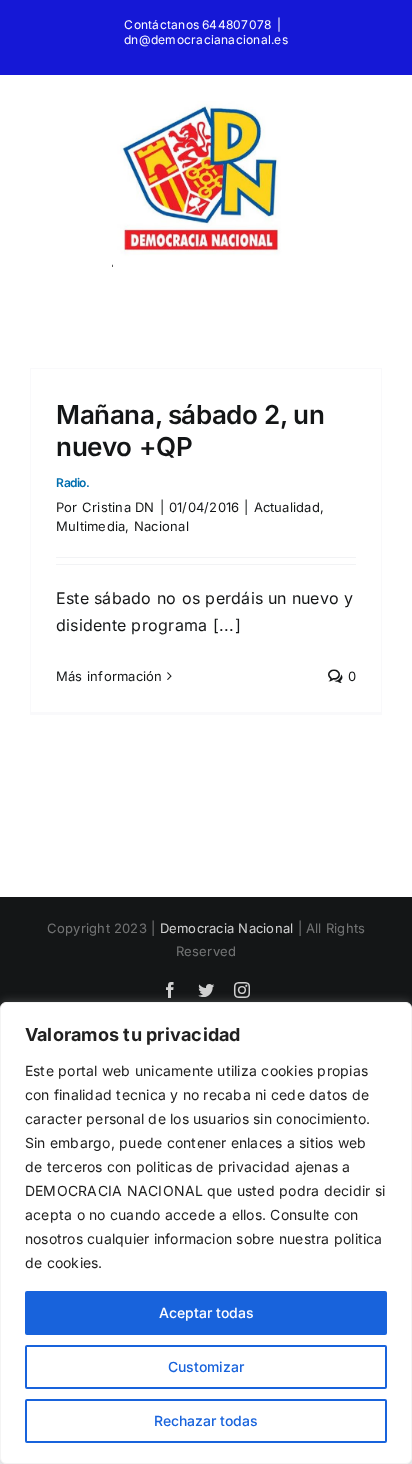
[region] (206, 1233)
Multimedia (90, 526)
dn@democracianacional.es (206, 39)
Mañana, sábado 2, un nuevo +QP (190, 444)
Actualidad (287, 507)
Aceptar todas (206, 1312)
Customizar (206, 1366)
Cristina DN (118, 507)
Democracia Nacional (227, 928)
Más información (109, 676)
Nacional (161, 526)
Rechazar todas (206, 1420)
